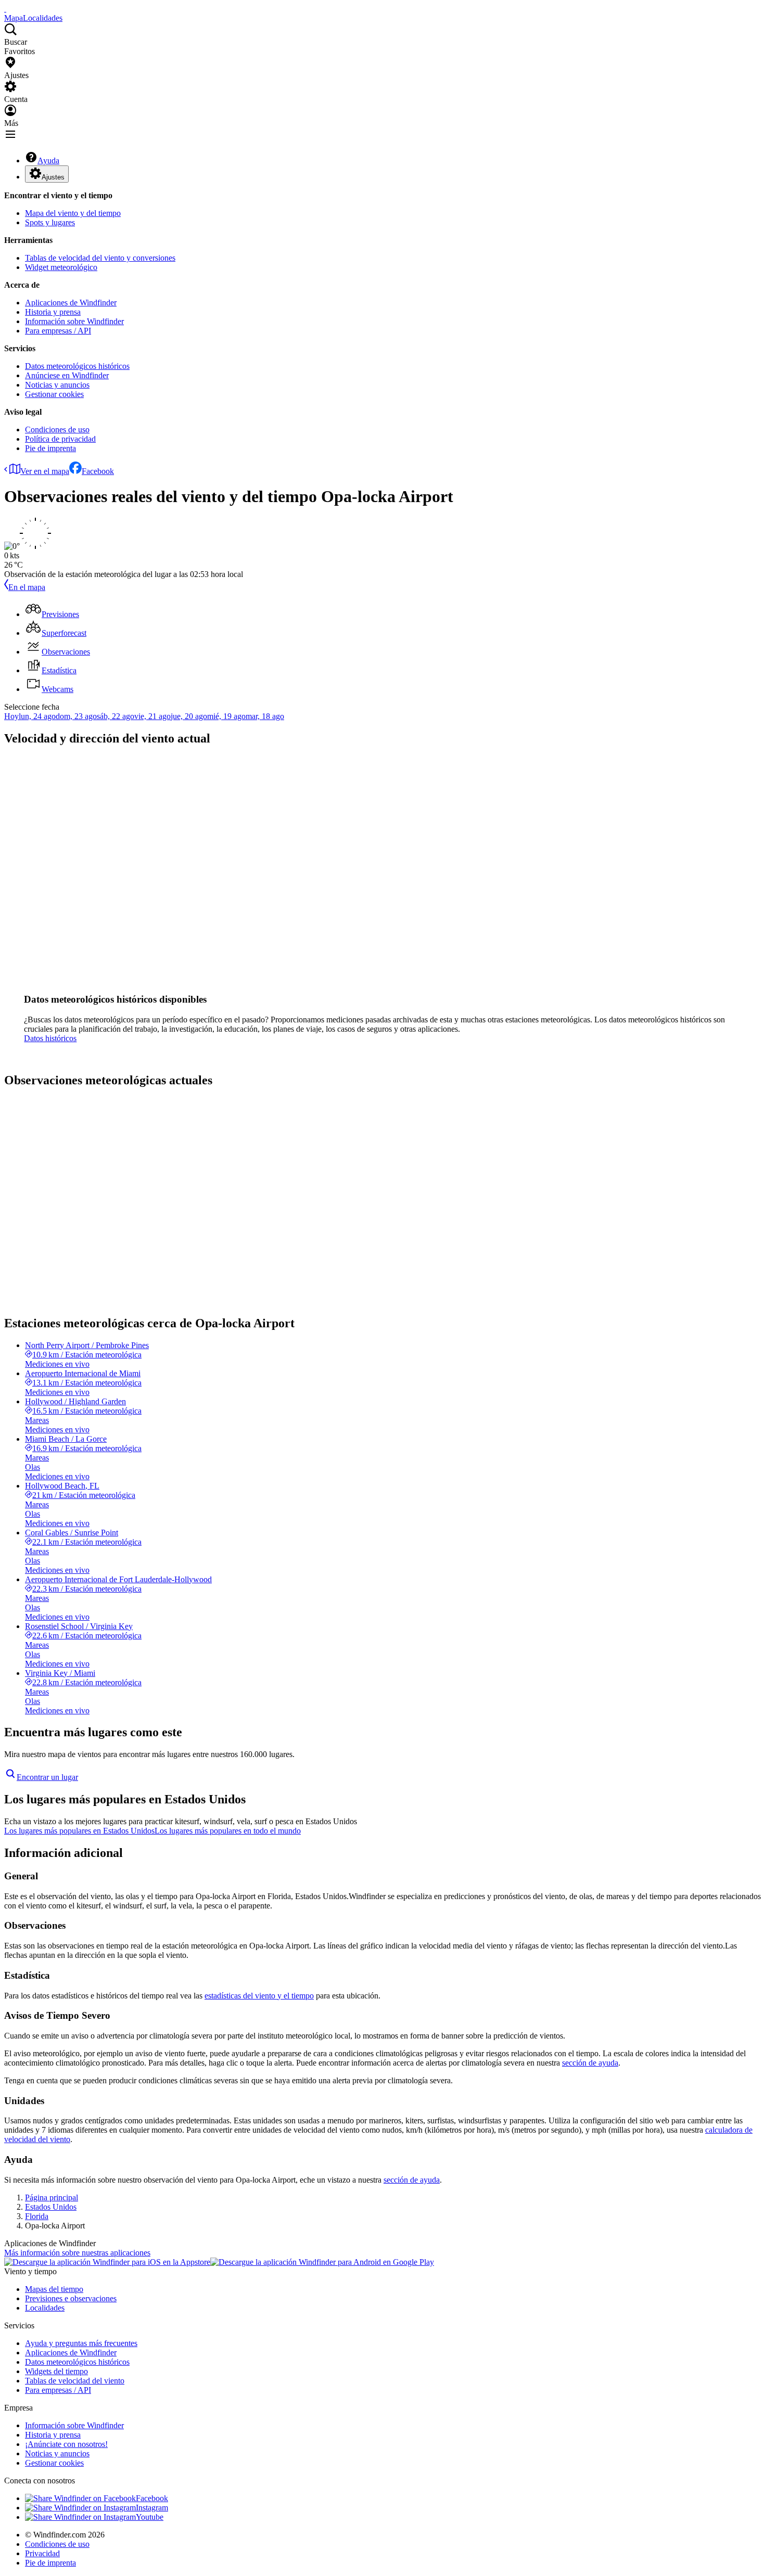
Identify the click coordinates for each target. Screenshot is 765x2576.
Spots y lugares (50, 222)
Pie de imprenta (50, 448)
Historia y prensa (53, 312)
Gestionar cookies (54, 394)
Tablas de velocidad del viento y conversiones (100, 258)
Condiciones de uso (57, 430)
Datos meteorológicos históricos (77, 366)
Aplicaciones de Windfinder (71, 303)
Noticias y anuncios (57, 385)
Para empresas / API (58, 331)
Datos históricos (50, 1038)
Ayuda (48, 161)
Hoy (11, 716)
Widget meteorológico (61, 267)
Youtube (150, 2517)
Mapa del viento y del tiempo (73, 213)
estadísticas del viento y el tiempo (259, 1996)
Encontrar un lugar (47, 1777)
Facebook (98, 471)
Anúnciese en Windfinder (67, 375)
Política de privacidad (60, 439)
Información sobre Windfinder (74, 321)
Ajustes (53, 177)
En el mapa (27, 587)
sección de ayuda (590, 2063)
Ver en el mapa (45, 471)
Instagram (152, 2508)
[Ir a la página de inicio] (5, 9)
